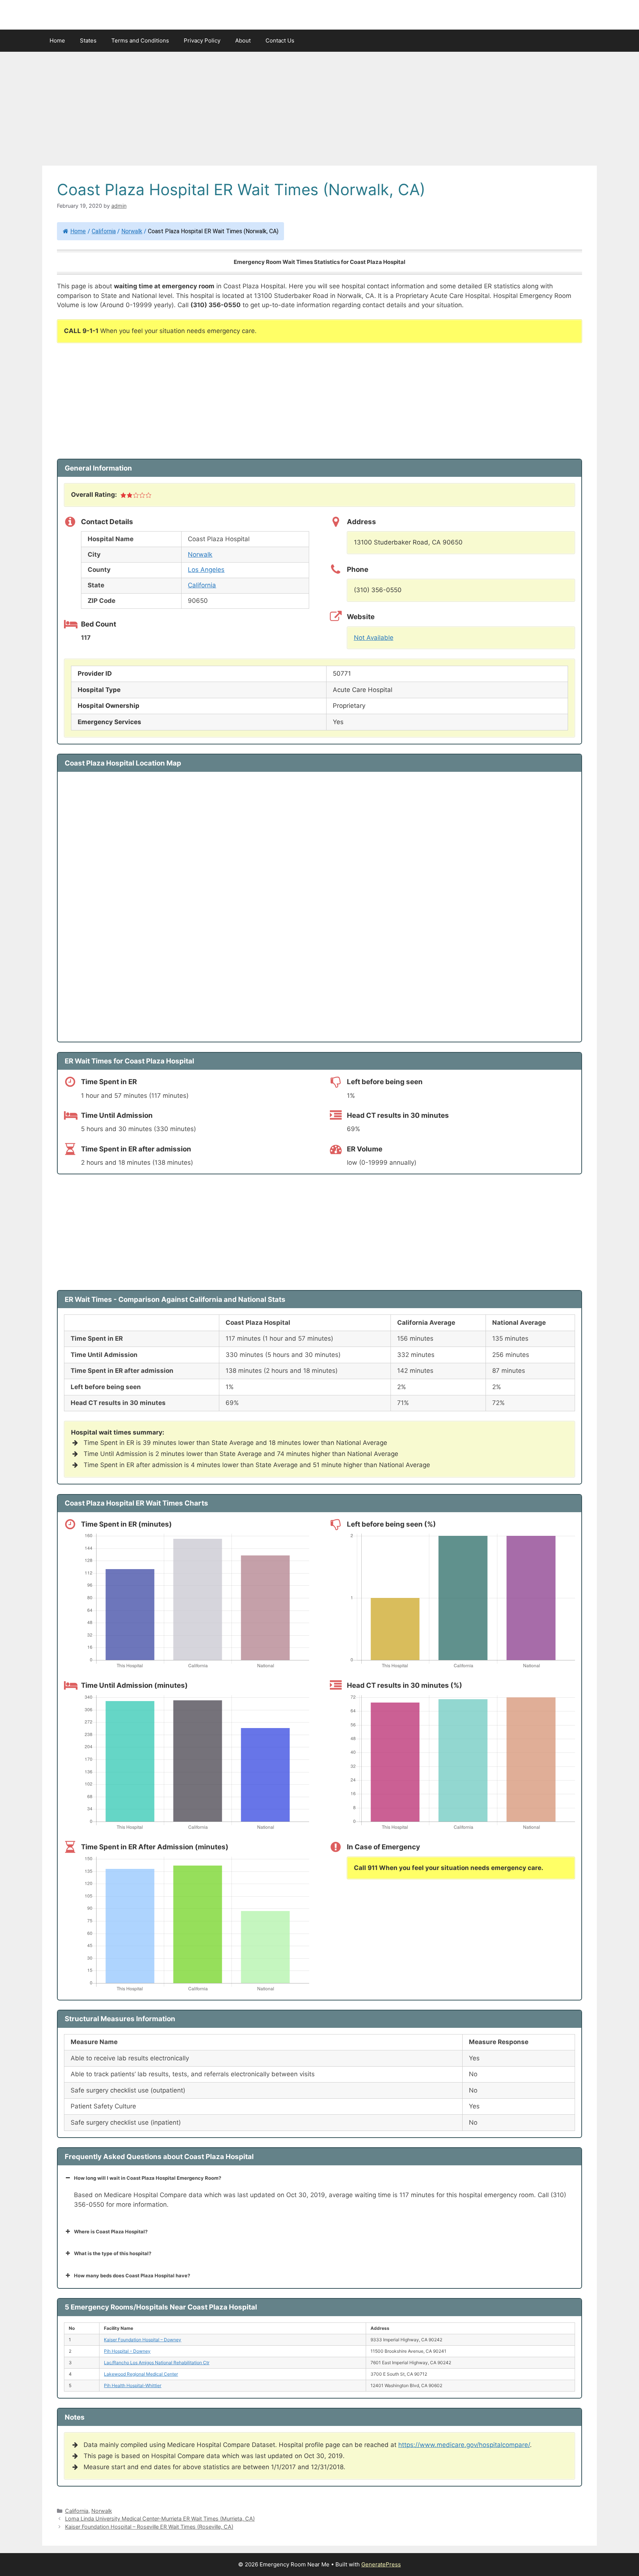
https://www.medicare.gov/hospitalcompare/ (464, 2445)
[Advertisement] (319, 111)
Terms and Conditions (140, 40)
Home (57, 40)
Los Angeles (206, 570)
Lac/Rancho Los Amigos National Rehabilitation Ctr (157, 2363)
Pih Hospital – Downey (127, 2351)
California (104, 231)
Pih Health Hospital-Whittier (133, 2385)
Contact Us (280, 40)
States (88, 40)
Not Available (374, 638)
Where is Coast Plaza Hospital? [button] (111, 2231)
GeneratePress (381, 2564)
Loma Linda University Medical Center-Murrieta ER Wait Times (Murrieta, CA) (160, 2519)
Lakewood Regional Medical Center (141, 2374)
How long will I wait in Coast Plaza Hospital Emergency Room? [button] (148, 2178)
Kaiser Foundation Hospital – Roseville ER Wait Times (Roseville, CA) (149, 2527)
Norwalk (132, 231)
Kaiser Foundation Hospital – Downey (143, 2340)
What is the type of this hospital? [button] (113, 2253)
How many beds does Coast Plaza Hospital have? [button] (132, 2275)
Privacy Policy (202, 40)
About (243, 40)
